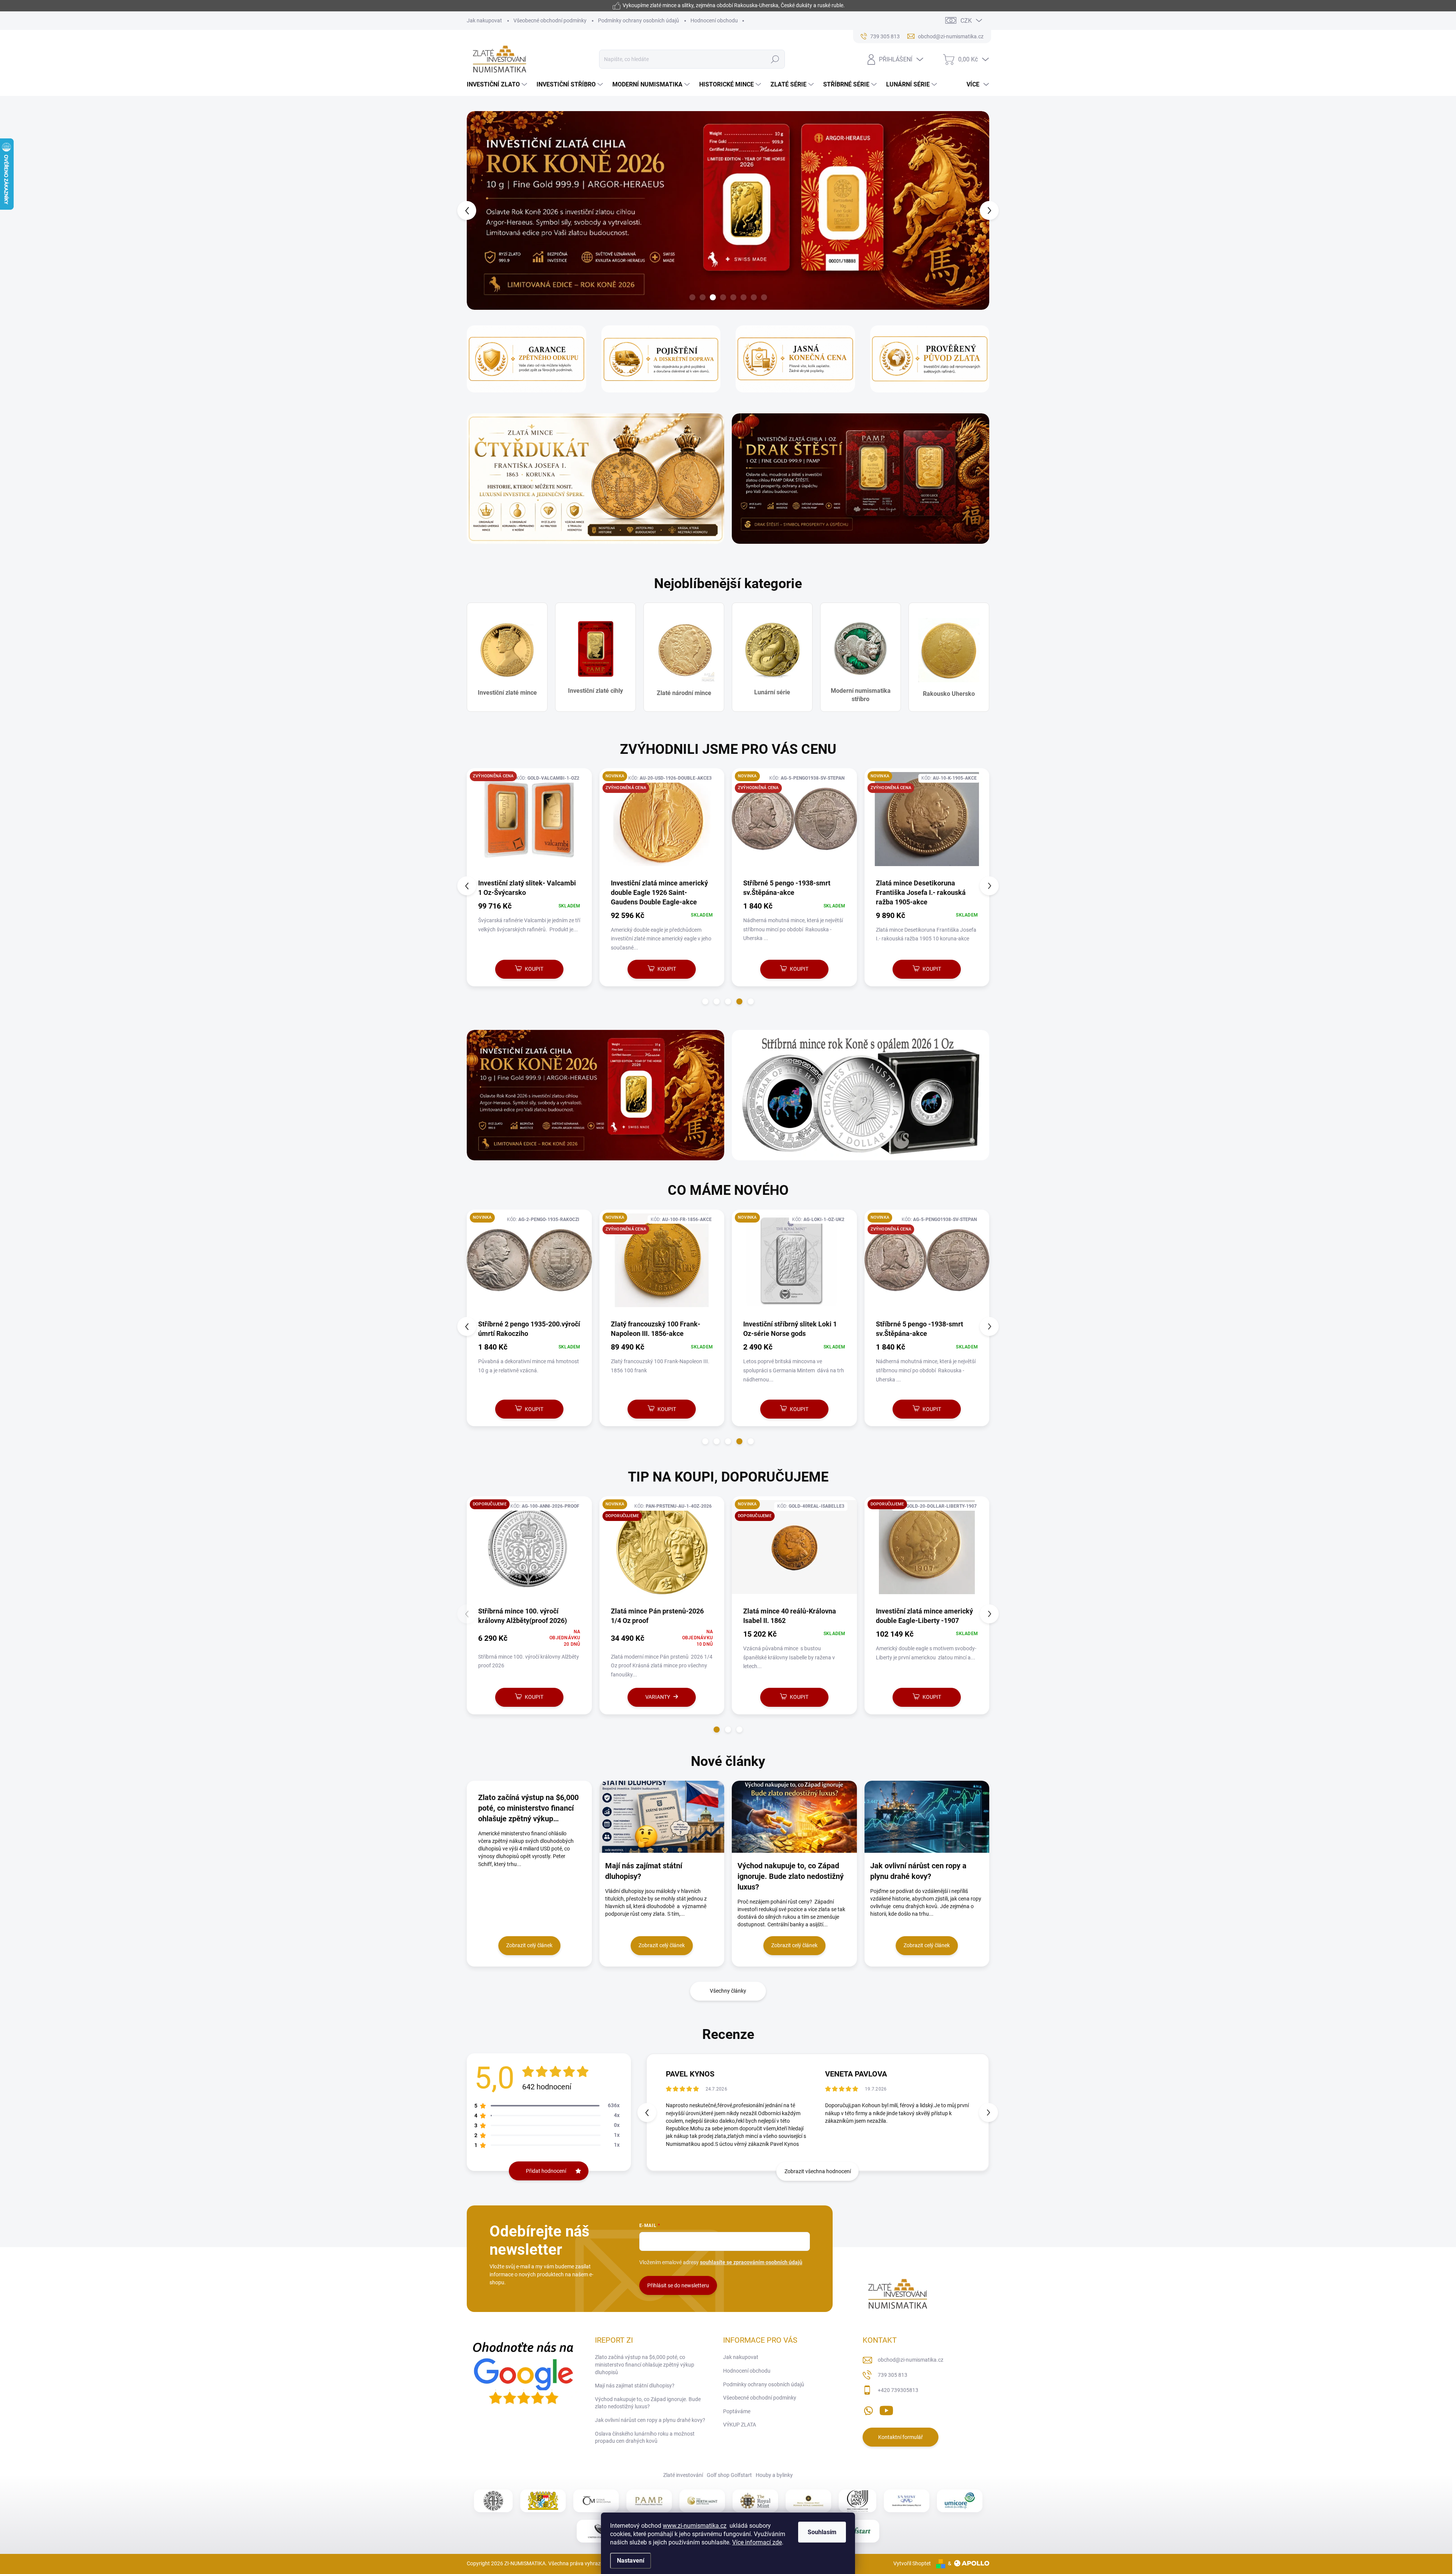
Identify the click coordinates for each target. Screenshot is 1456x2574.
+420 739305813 (898, 2390)
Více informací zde (757, 2542)
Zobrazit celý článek (529, 1945)
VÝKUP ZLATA (740, 2425)
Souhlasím (822, 2532)
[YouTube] (886, 2409)
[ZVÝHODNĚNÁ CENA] (528, 823)
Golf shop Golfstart (729, 2475)
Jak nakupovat (484, 20)
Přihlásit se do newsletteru (678, 2285)
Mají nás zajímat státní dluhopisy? (635, 2386)
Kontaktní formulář (901, 2437)
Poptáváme (737, 2411)
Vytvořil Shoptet (912, 2563)
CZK (966, 21)
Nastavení (631, 2561)
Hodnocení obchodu (714, 20)
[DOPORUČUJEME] (662, 1551)
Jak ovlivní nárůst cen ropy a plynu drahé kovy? (650, 2420)
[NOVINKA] (529, 1264)
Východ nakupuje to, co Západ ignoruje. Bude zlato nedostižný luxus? (648, 2403)
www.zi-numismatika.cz (695, 2526)
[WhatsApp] (868, 2409)
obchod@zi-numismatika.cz (911, 2360)
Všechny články (728, 1991)
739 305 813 (893, 2375)
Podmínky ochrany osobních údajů (639, 20)
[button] (481, 210)
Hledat (775, 59)
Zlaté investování (683, 2475)
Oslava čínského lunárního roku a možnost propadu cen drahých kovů (645, 2437)
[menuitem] (498, 85)
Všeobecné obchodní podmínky (550, 20)
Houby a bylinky (774, 2475)
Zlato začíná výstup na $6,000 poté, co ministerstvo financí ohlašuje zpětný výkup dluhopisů (645, 2364)
